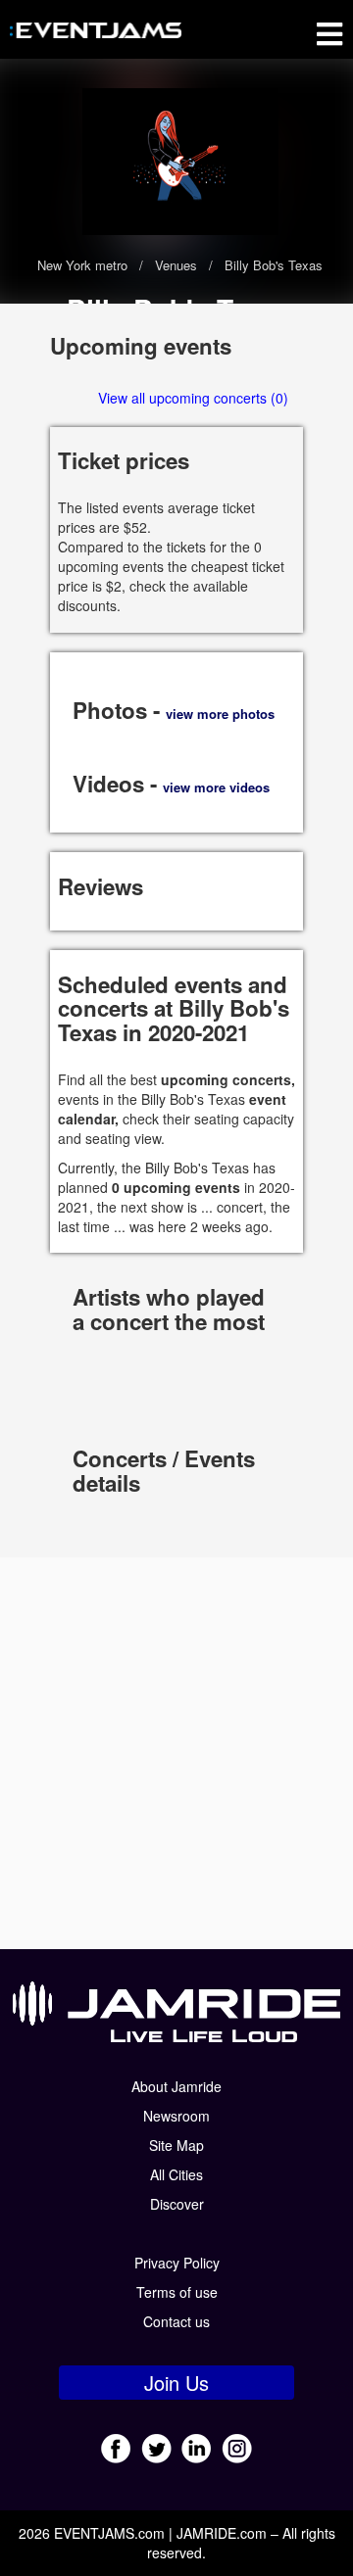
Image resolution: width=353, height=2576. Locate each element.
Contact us (176, 2321)
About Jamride (176, 2086)
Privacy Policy (177, 2263)
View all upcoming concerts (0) (193, 398)
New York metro (84, 265)
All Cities (176, 2174)
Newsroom (176, 2116)
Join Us (176, 2383)
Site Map (176, 2145)
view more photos (220, 714)
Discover (177, 2204)
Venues (176, 265)
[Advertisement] (176, 1753)
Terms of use (177, 2292)
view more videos (216, 787)
